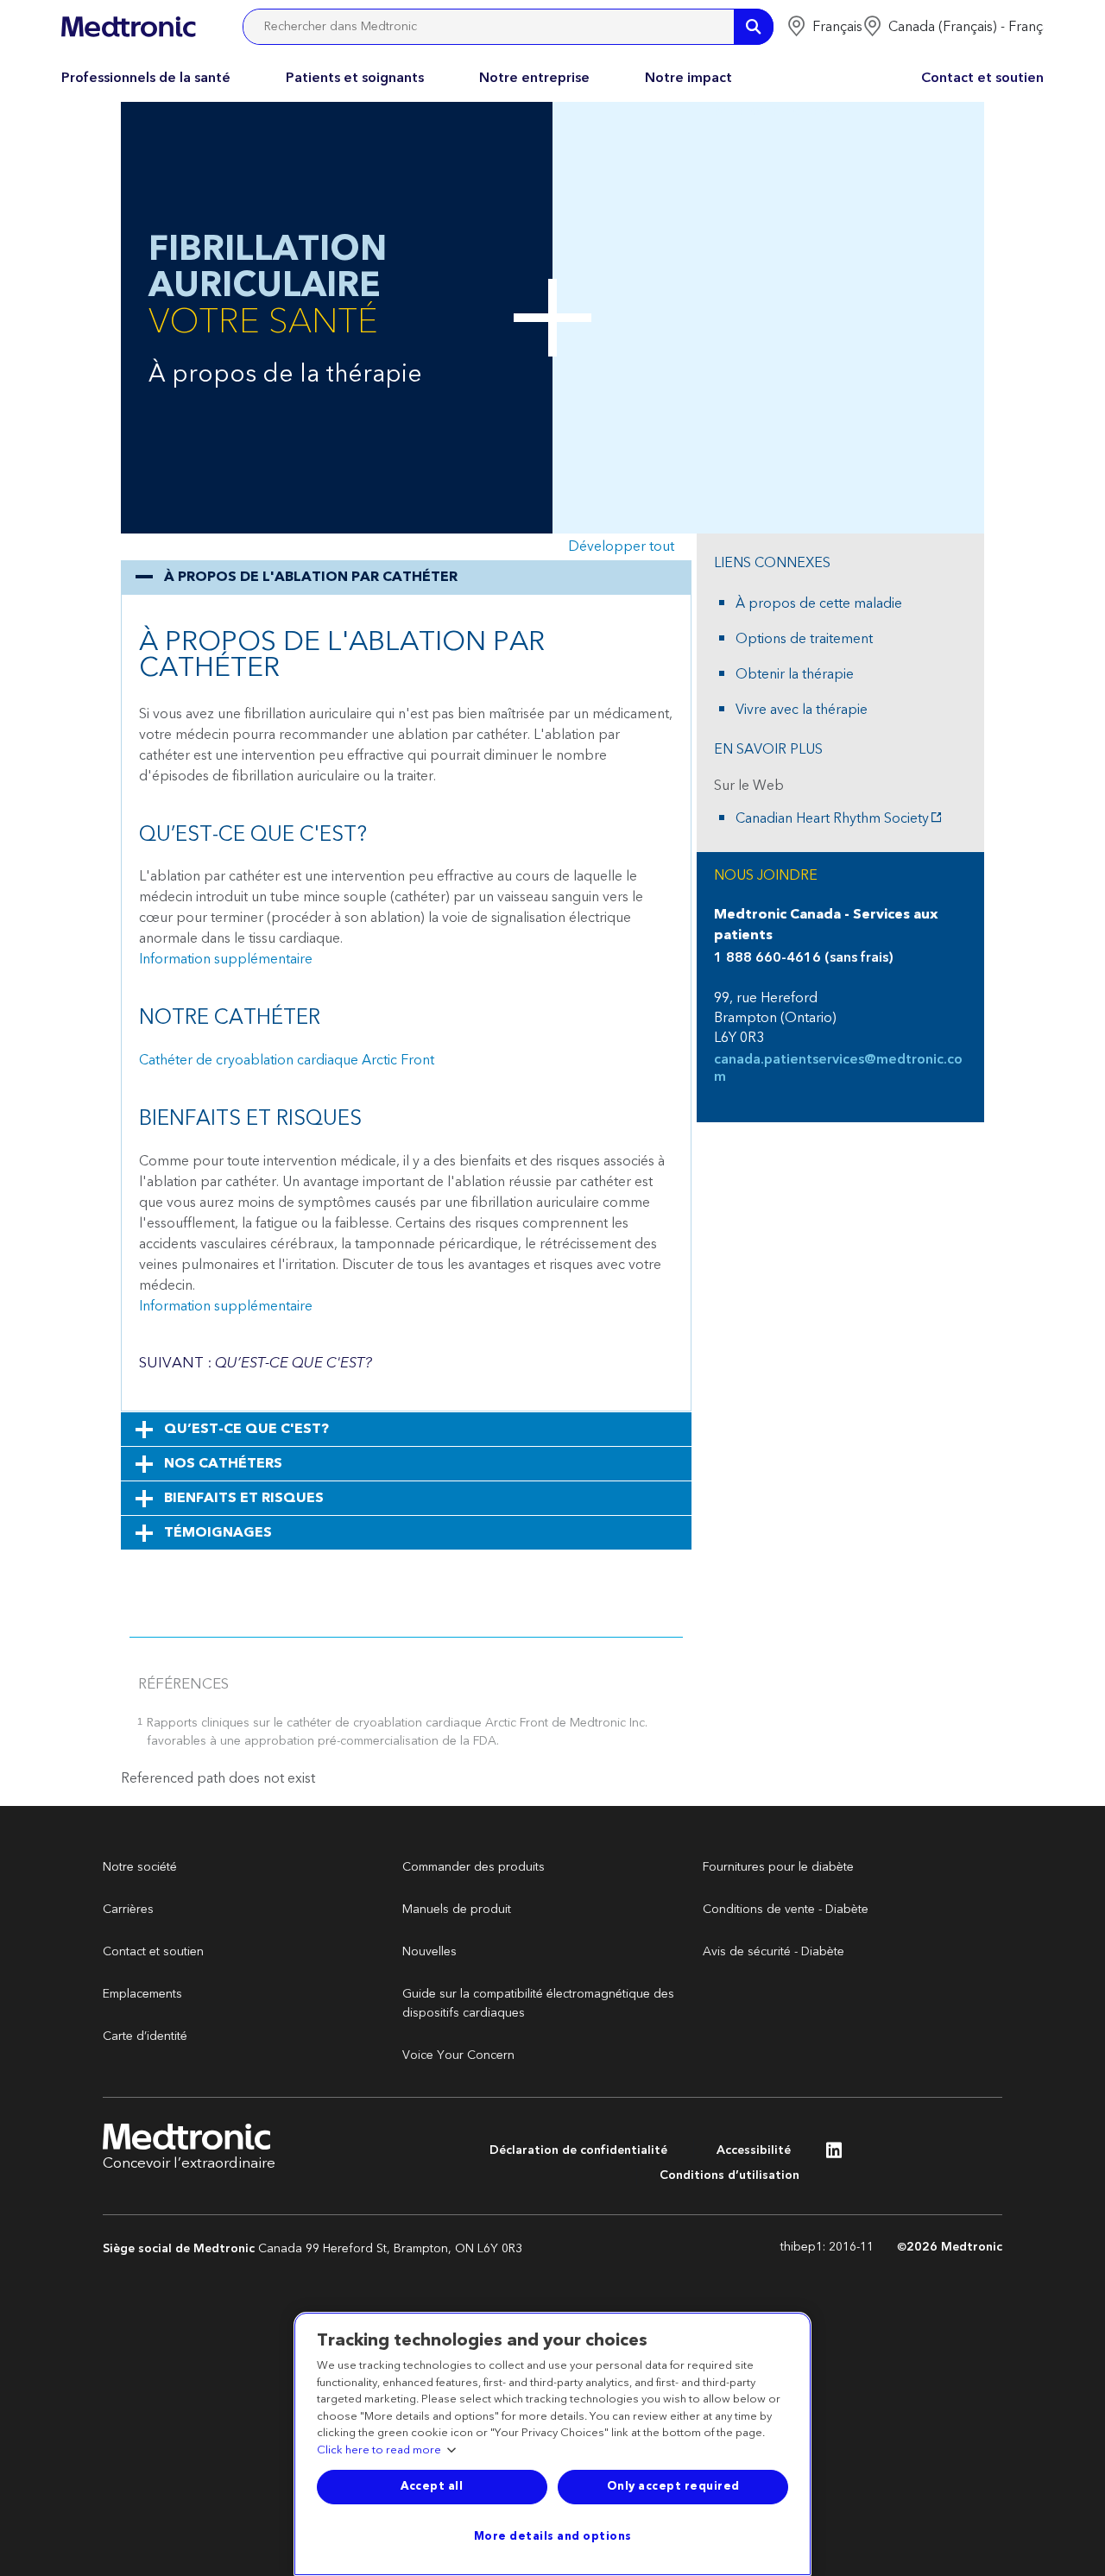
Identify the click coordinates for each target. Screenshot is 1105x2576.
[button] (824, 27)
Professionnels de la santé (146, 78)
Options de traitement (804, 639)
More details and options (553, 2536)
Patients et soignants (355, 78)
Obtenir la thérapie (795, 674)
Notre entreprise (534, 78)
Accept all (432, 2486)
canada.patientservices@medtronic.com (838, 1068)
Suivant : (256, 1363)
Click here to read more (379, 2451)
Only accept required (673, 2486)
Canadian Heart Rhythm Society (832, 818)
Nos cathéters (223, 1463)
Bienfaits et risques (244, 1498)
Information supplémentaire (226, 959)
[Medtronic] (128, 27)
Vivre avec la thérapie (802, 710)
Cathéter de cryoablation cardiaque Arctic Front (287, 1060)
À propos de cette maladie (819, 603)
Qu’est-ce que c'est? (246, 1429)
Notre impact (688, 78)
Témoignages (218, 1532)
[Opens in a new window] (834, 2155)
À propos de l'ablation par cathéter (311, 577)
